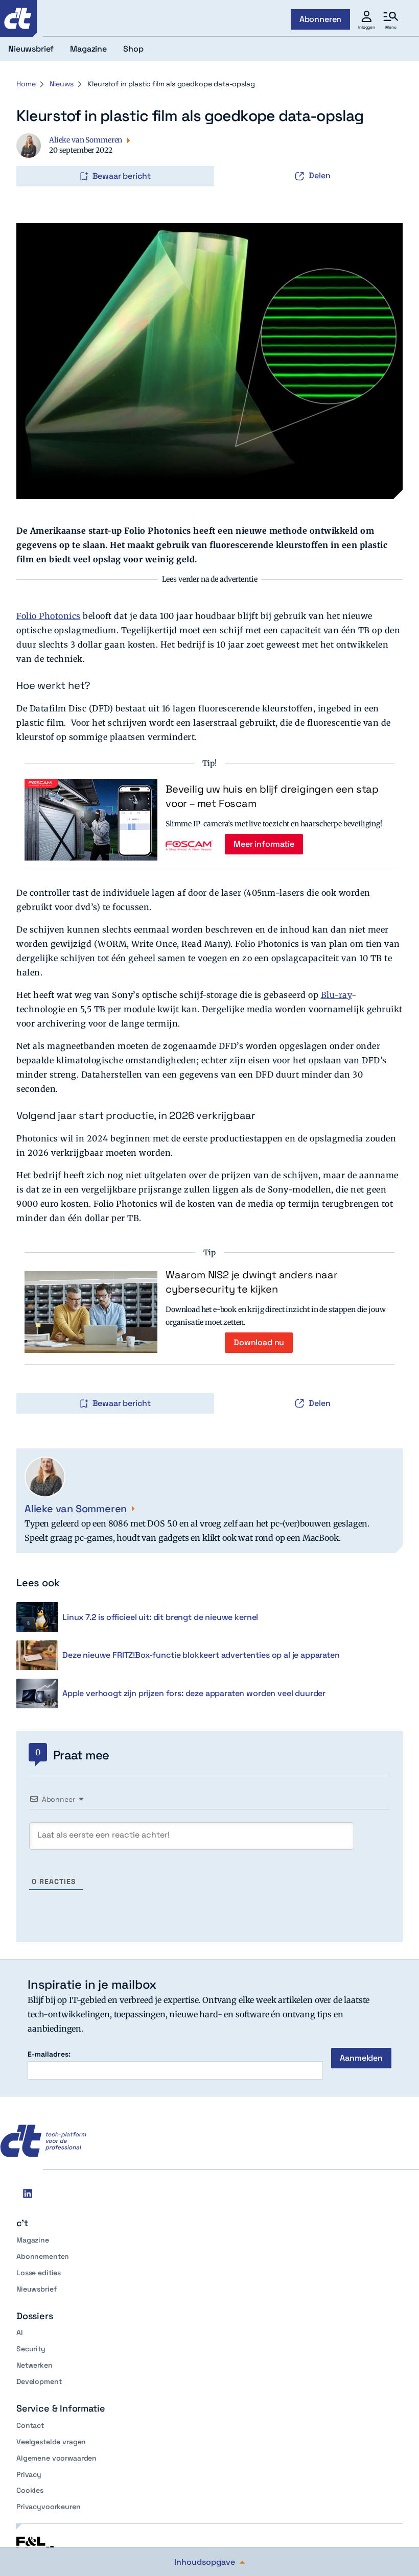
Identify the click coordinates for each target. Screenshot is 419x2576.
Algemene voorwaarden (56, 2458)
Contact (30, 2425)
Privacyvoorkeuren (49, 2507)
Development (39, 2381)
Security (31, 2349)
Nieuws (61, 84)
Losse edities (39, 2273)
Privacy (29, 2474)
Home (26, 84)
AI (20, 2332)
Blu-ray (336, 995)
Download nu (259, 1342)
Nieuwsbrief (36, 2289)
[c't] (18, 18)
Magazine (33, 2240)
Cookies (30, 2490)
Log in (31, 155)
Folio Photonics (49, 616)
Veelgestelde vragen (51, 2442)
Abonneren (321, 19)
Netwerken (34, 2365)
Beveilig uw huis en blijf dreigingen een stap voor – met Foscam (272, 796)
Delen (320, 175)
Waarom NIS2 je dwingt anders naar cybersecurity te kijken (251, 1282)
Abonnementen (43, 2256)
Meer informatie (264, 844)
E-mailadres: (49, 2054)
